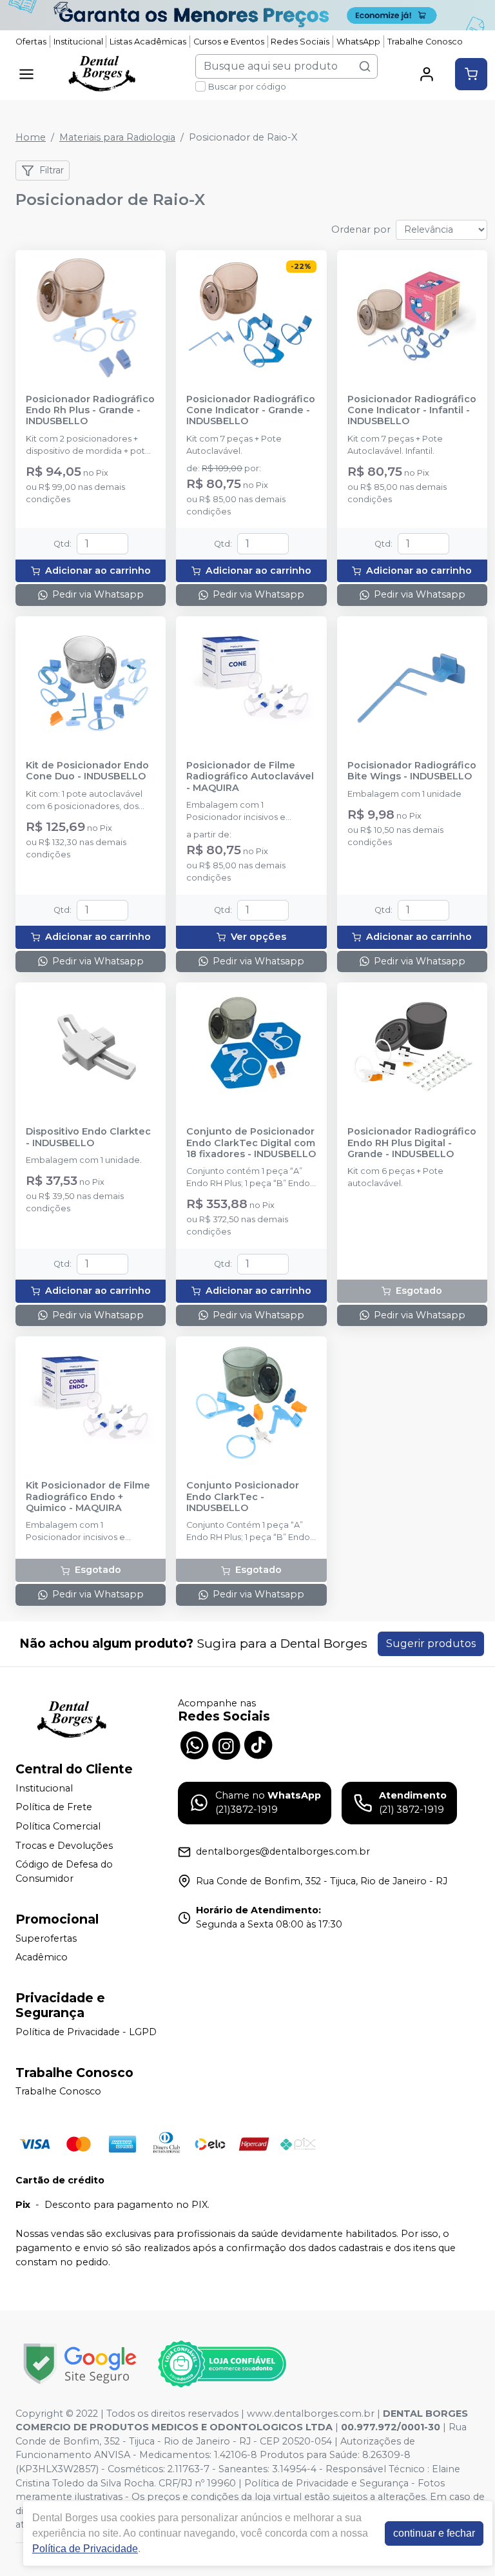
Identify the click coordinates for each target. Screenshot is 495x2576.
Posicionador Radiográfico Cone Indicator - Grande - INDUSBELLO (251, 411)
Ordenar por (361, 229)
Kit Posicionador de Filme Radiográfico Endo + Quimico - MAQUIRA (88, 1497)
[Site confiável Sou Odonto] (222, 2364)
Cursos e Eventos (229, 42)
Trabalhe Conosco (425, 42)
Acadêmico (42, 1957)
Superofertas (46, 1938)
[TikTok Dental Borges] (258, 1744)
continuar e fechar (434, 2533)
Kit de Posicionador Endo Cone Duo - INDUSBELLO (87, 771)
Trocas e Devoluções (64, 1846)
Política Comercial (58, 1826)
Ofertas (31, 42)
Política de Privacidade (85, 2549)
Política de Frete (54, 1808)
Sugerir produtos (431, 1644)
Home (31, 137)
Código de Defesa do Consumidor (64, 1871)
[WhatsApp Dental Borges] (194, 1744)
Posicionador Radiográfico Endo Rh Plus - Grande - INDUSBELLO (90, 411)
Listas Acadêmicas (148, 42)
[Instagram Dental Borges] (226, 1744)
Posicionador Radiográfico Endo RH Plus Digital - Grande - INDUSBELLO (412, 1143)
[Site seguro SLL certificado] (80, 2364)
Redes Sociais (300, 42)
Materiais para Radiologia (117, 137)
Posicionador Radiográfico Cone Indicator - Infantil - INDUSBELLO (412, 411)
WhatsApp (358, 42)
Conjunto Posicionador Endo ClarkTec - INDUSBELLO (243, 1497)
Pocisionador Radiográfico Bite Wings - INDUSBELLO (412, 771)
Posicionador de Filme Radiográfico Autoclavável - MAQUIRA (250, 777)
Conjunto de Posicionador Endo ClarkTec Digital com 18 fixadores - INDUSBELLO (251, 1143)
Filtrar (52, 170)
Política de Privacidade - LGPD (86, 2032)
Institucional (78, 42)
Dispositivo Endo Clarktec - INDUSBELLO (88, 1137)
